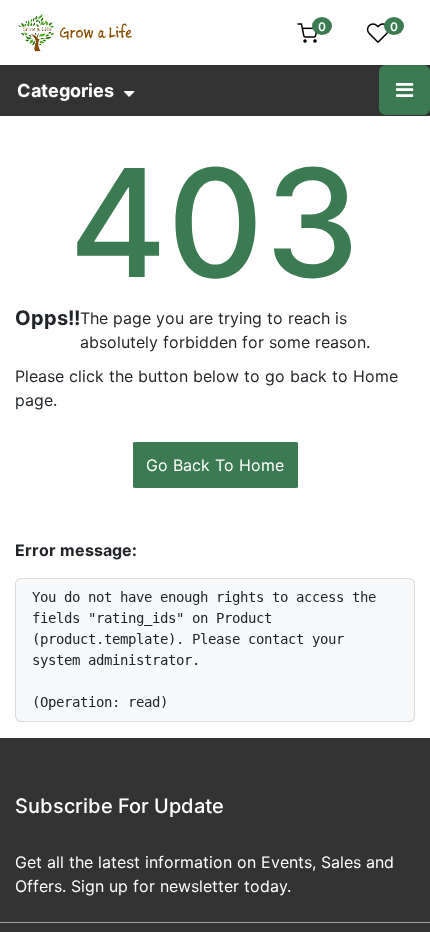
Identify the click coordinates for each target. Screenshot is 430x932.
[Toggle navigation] (404, 90)
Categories (65, 90)
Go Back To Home (215, 465)
